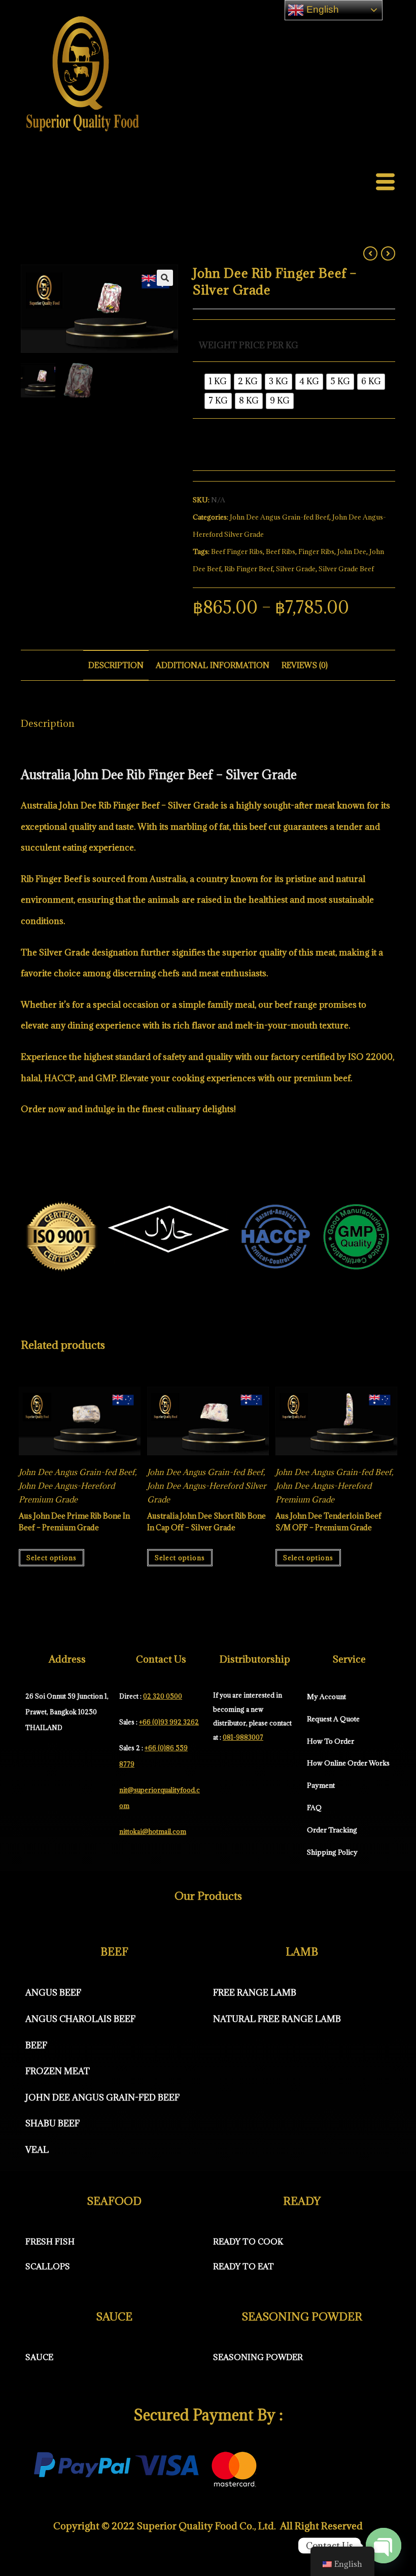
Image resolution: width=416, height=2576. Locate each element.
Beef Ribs (281, 551)
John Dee (352, 551)
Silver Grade (296, 569)
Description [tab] (116, 665)
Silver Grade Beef (346, 569)
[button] (165, 278)
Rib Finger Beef (249, 569)
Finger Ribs (316, 551)
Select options (51, 1558)
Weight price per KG (249, 345)
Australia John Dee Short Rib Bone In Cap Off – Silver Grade (206, 1521)
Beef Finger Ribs (237, 551)
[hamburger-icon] (385, 183)
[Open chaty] (384, 2546)
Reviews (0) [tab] (305, 665)
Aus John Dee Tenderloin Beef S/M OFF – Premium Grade (328, 1521)
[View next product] (388, 253)
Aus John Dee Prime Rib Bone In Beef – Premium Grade (74, 1521)
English (321, 9)
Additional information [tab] (213, 665)
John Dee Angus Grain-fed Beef (280, 517)
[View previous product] (370, 253)
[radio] (218, 382)
